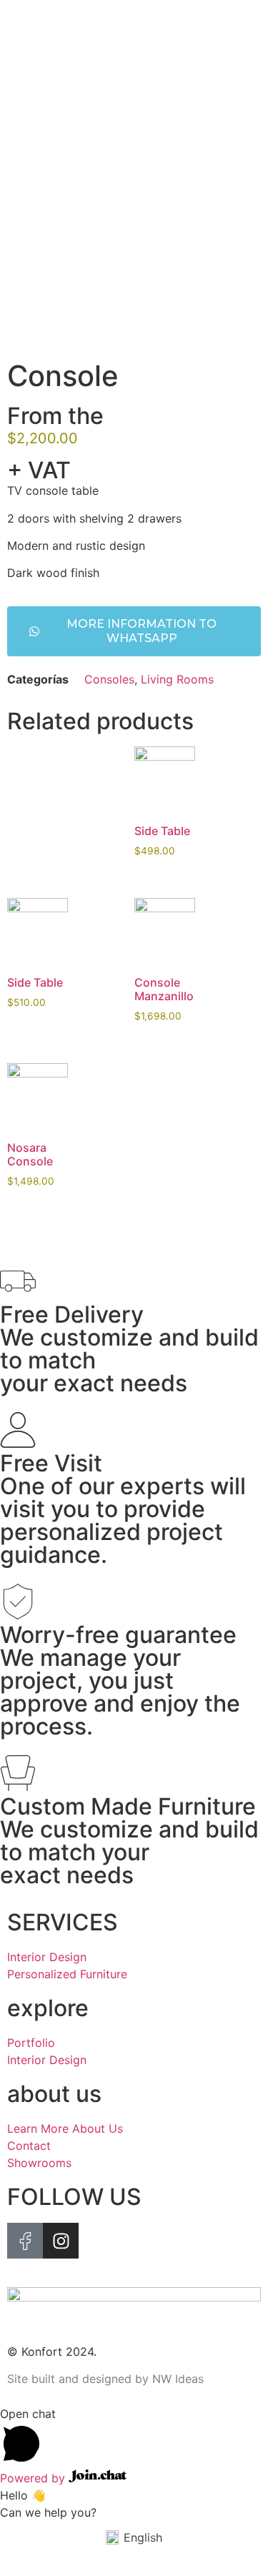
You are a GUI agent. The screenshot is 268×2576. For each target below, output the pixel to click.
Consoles (109, 679)
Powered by (34, 2478)
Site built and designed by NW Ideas (105, 2379)
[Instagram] (61, 2241)
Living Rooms (177, 679)
